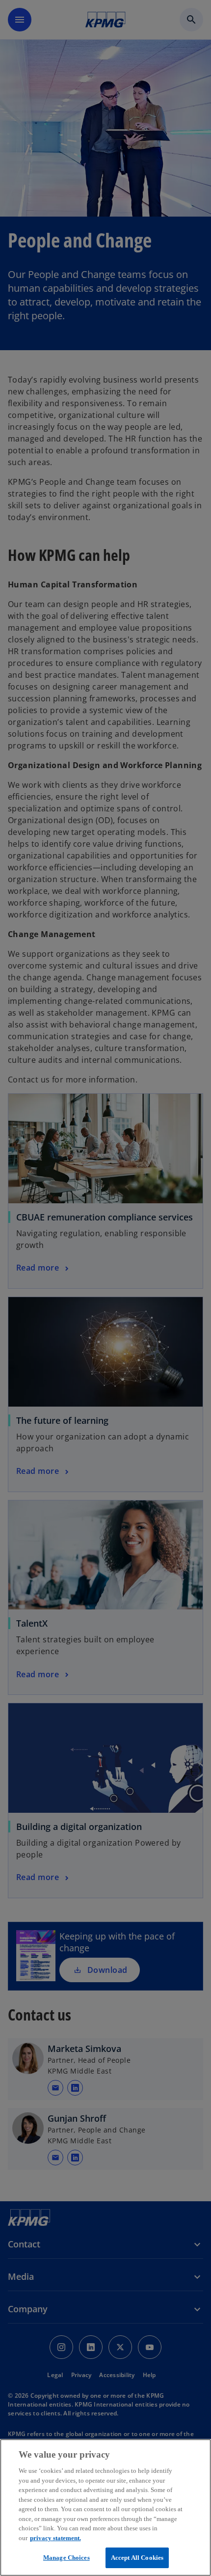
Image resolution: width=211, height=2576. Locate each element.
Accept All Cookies (137, 2558)
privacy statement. (55, 2538)
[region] (105, 2507)
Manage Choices (66, 2558)
